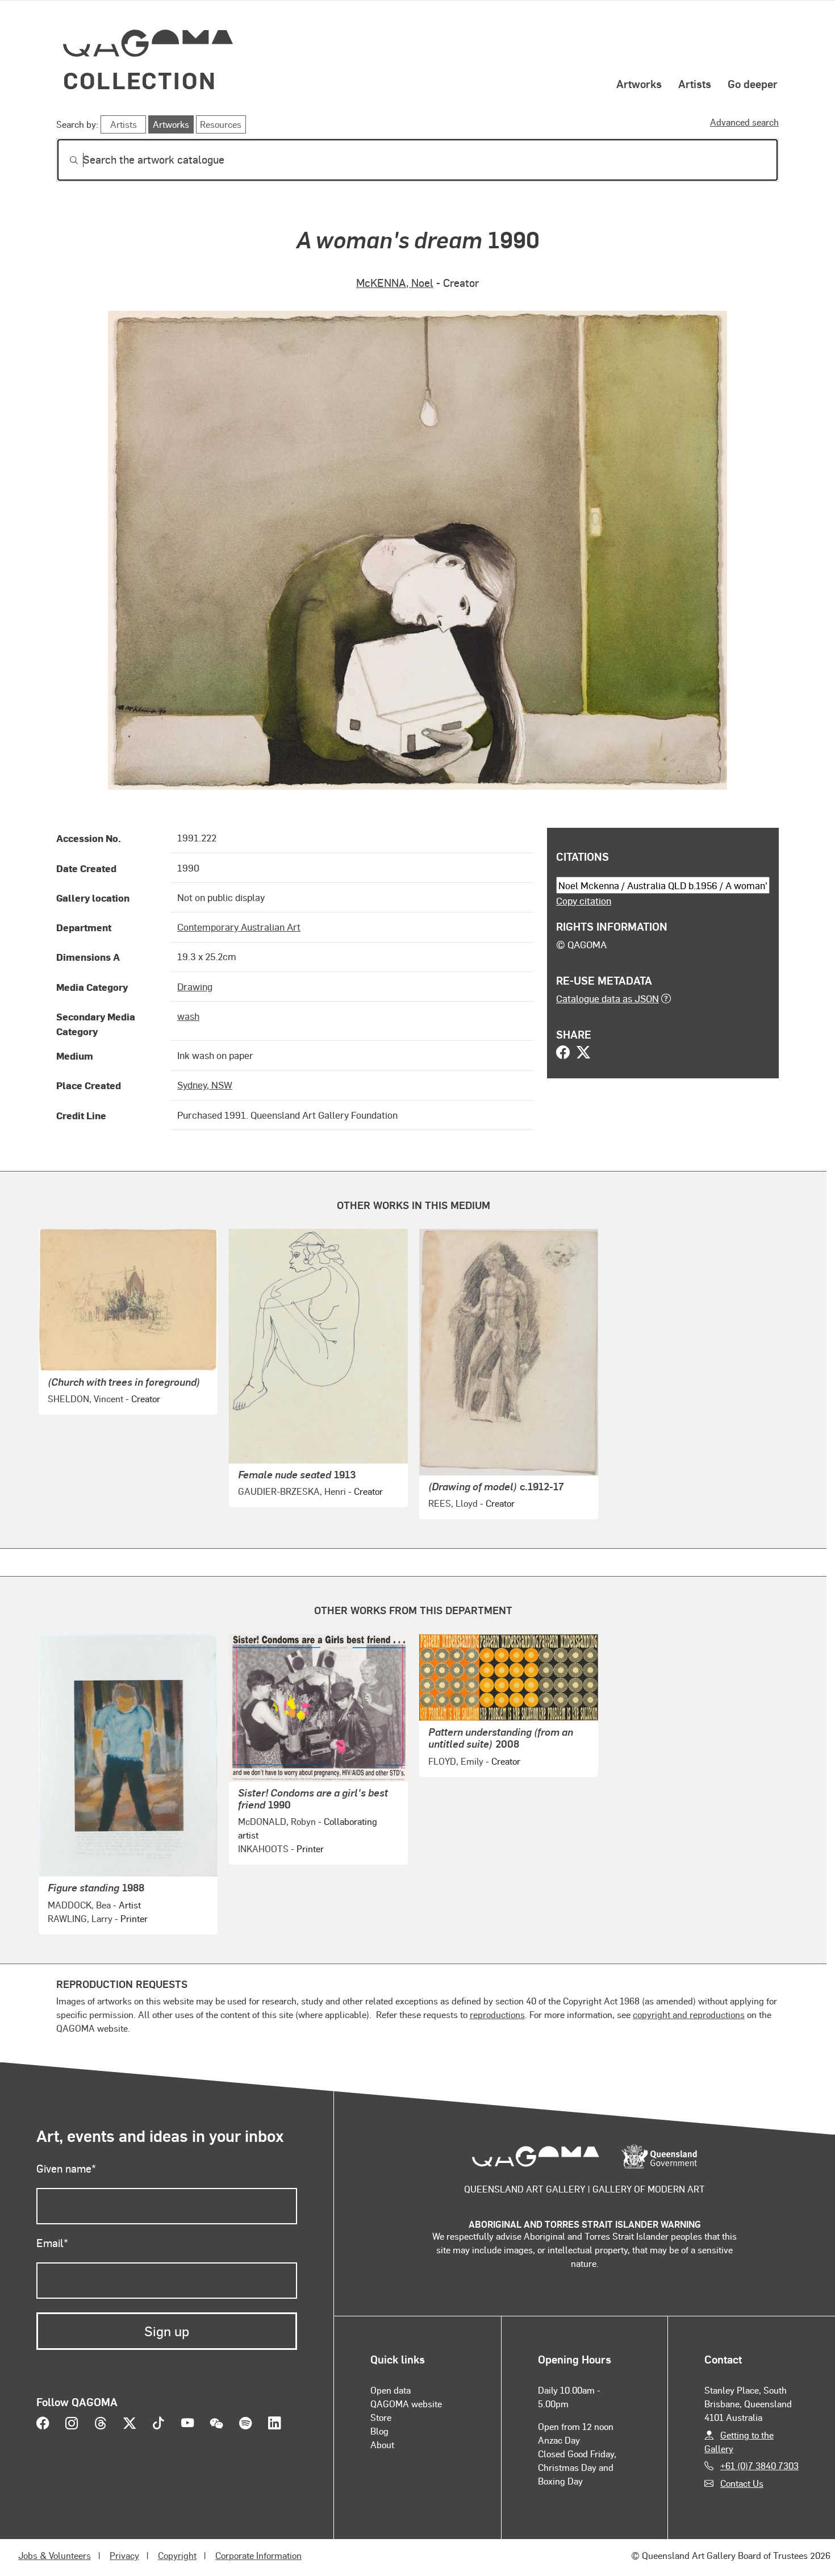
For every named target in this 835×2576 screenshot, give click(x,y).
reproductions (497, 2014)
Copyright (177, 2555)
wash (188, 1016)
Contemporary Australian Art (239, 927)
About (382, 2444)
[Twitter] (583, 1053)
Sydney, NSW (205, 1085)
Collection (140, 80)
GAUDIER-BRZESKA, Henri (292, 1491)
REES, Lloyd (453, 1503)
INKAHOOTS (263, 1848)
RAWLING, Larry (80, 1918)
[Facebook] (563, 1053)
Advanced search (744, 122)
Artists (695, 84)
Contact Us (742, 2483)
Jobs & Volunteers (55, 2555)
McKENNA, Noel (395, 283)
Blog (379, 2431)
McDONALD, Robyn (277, 1821)
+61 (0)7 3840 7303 (759, 2465)
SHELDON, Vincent (85, 1399)
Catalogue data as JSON (608, 998)
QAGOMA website (406, 2404)
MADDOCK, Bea (79, 1905)
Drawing (195, 986)
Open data (391, 2390)
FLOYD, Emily (456, 1761)
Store (381, 2417)
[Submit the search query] (65, 160)
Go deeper (753, 84)
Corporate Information (258, 2555)
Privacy (124, 2555)
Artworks (639, 84)
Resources (221, 124)
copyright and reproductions (689, 2014)
